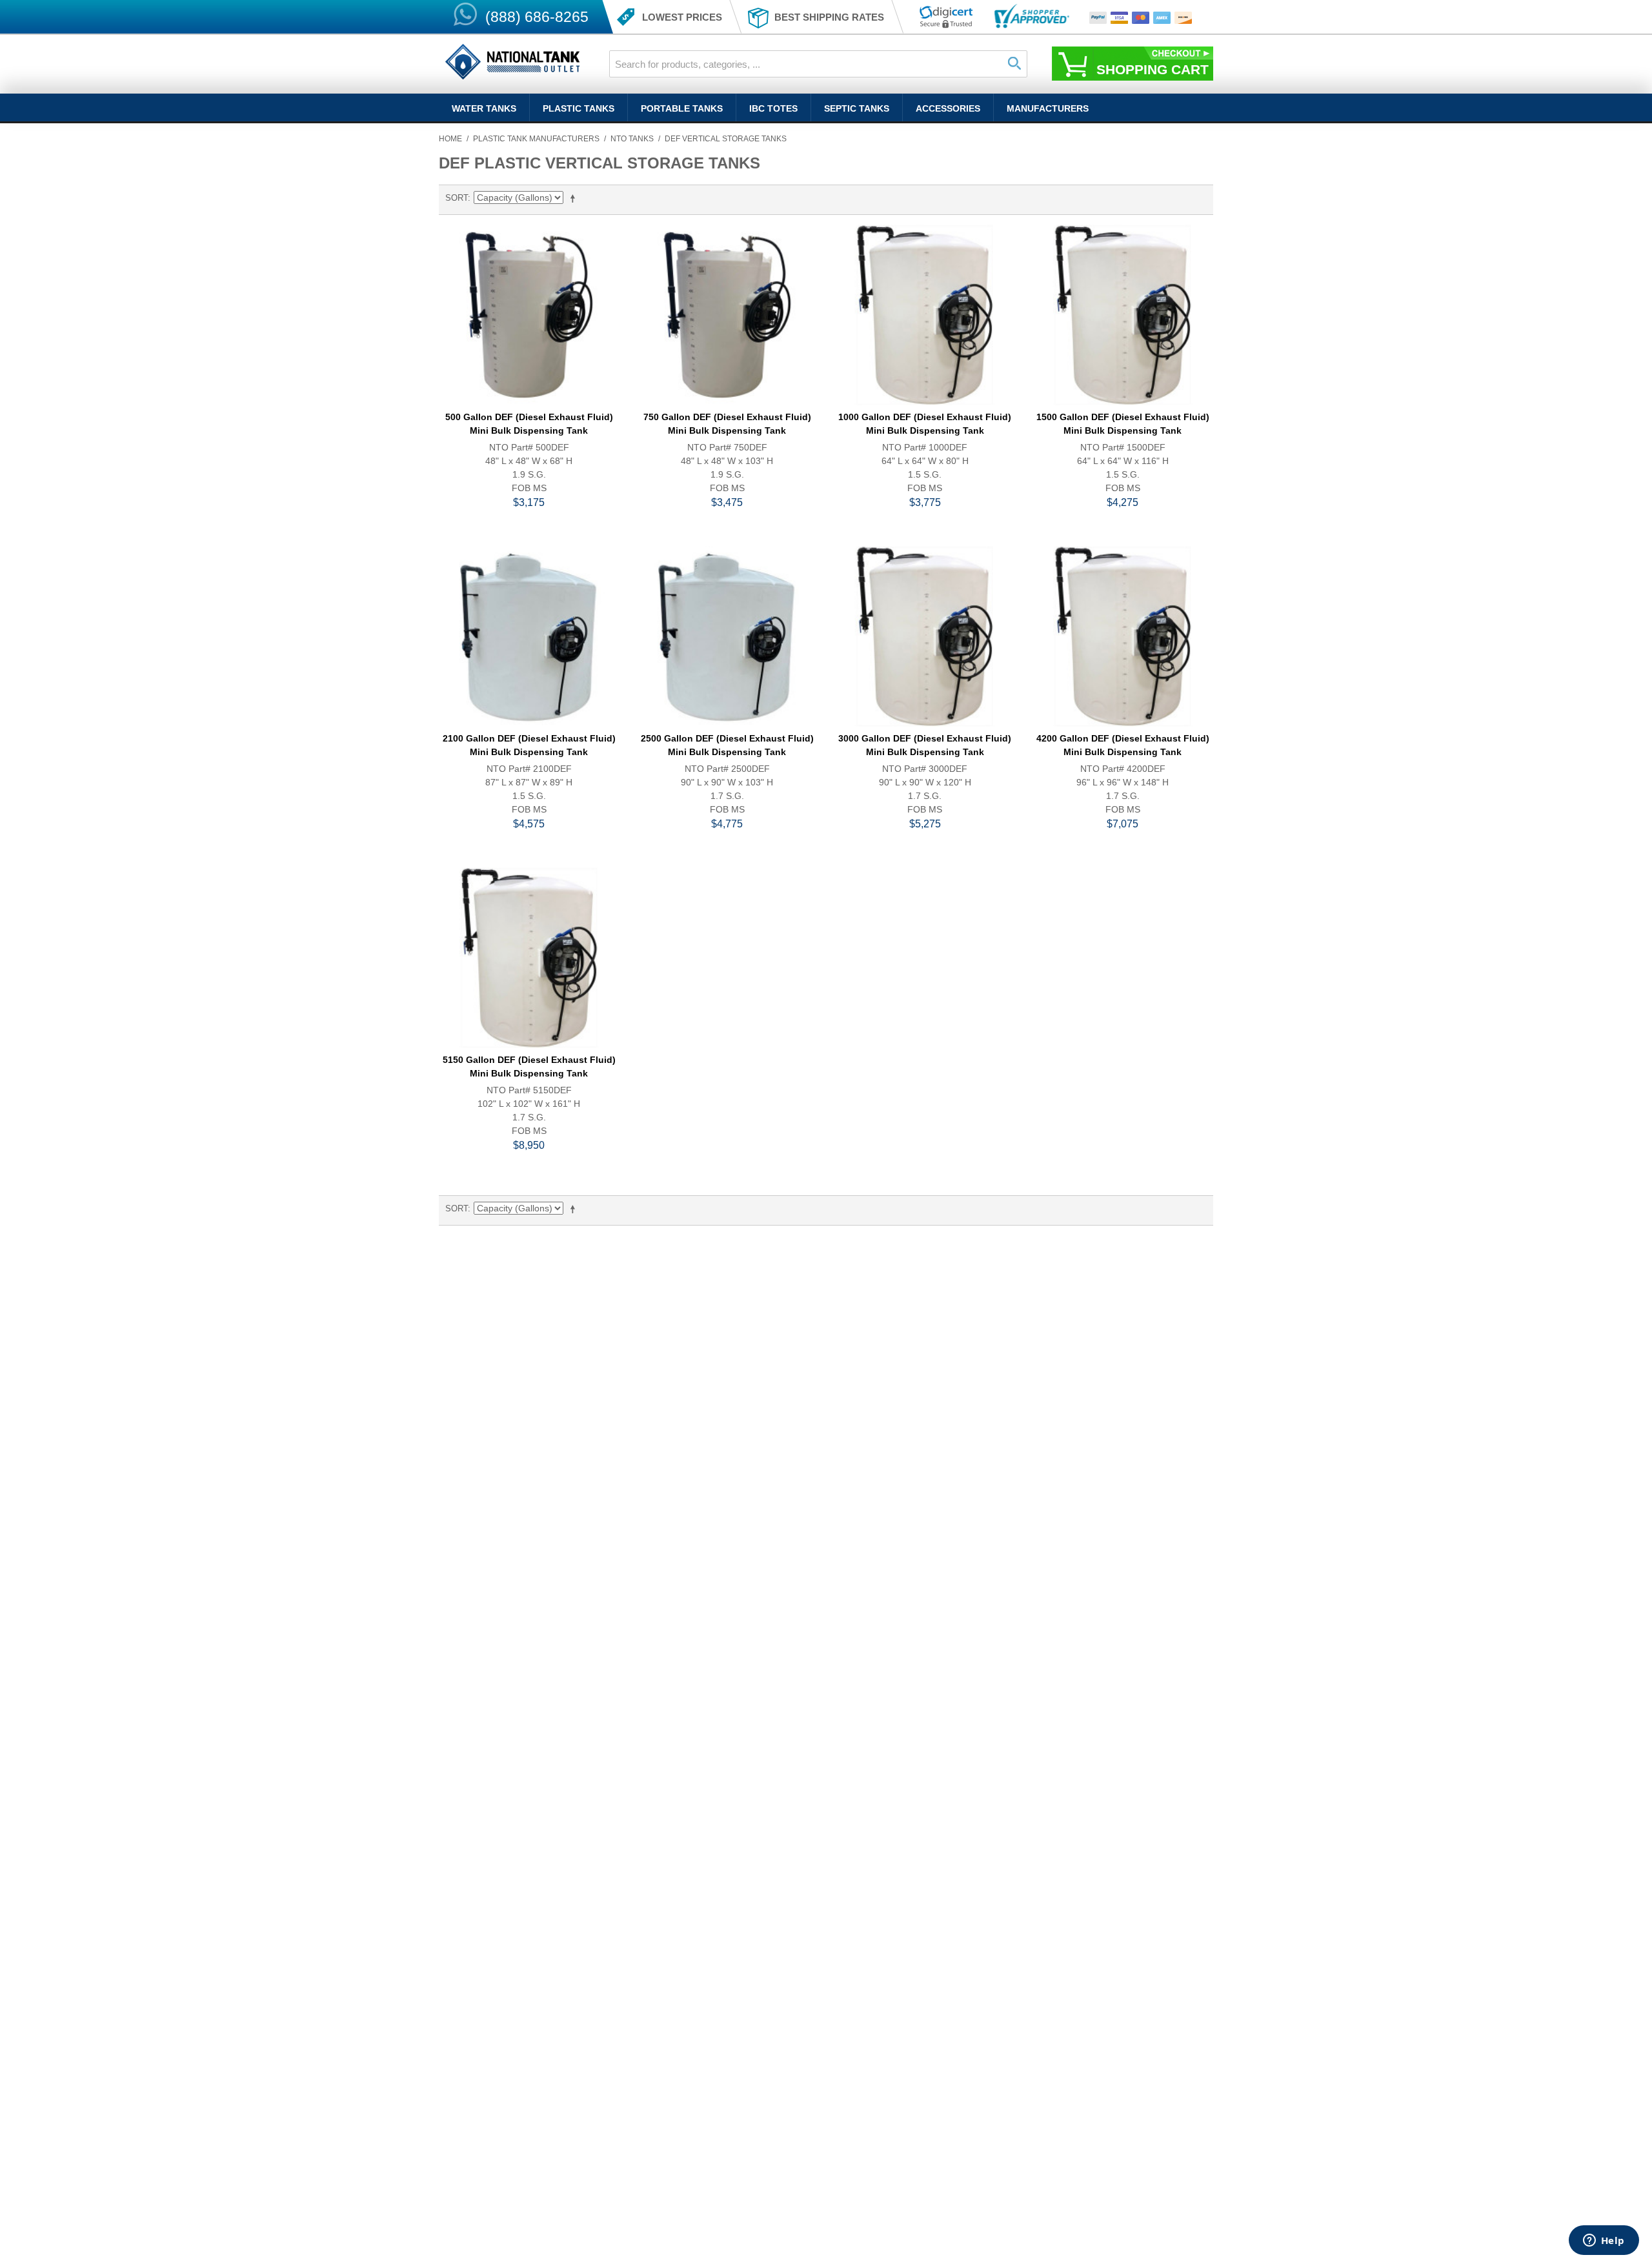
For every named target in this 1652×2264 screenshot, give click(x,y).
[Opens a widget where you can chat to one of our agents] (1604, 2241)
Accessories (948, 108)
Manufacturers (1048, 108)
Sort (457, 198)
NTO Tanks (632, 139)
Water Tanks (484, 108)
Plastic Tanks (579, 108)
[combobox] (818, 64)
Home (450, 139)
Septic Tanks (857, 108)
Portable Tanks (682, 108)
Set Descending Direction (575, 198)
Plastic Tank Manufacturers (536, 139)
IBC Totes (773, 108)
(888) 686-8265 (537, 17)
